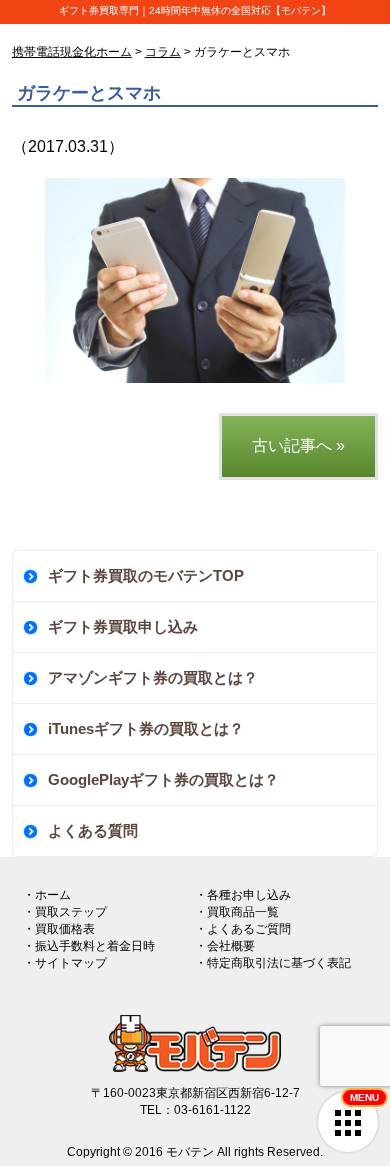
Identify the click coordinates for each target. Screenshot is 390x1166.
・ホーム (47, 895)
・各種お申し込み (243, 895)
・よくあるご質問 (243, 929)
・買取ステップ (65, 912)
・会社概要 (225, 946)
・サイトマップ (65, 963)
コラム (163, 52)
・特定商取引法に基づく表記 (273, 963)
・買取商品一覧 (237, 912)
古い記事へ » (298, 445)
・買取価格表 (59, 929)
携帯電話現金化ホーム (72, 52)
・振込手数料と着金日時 (89, 946)
